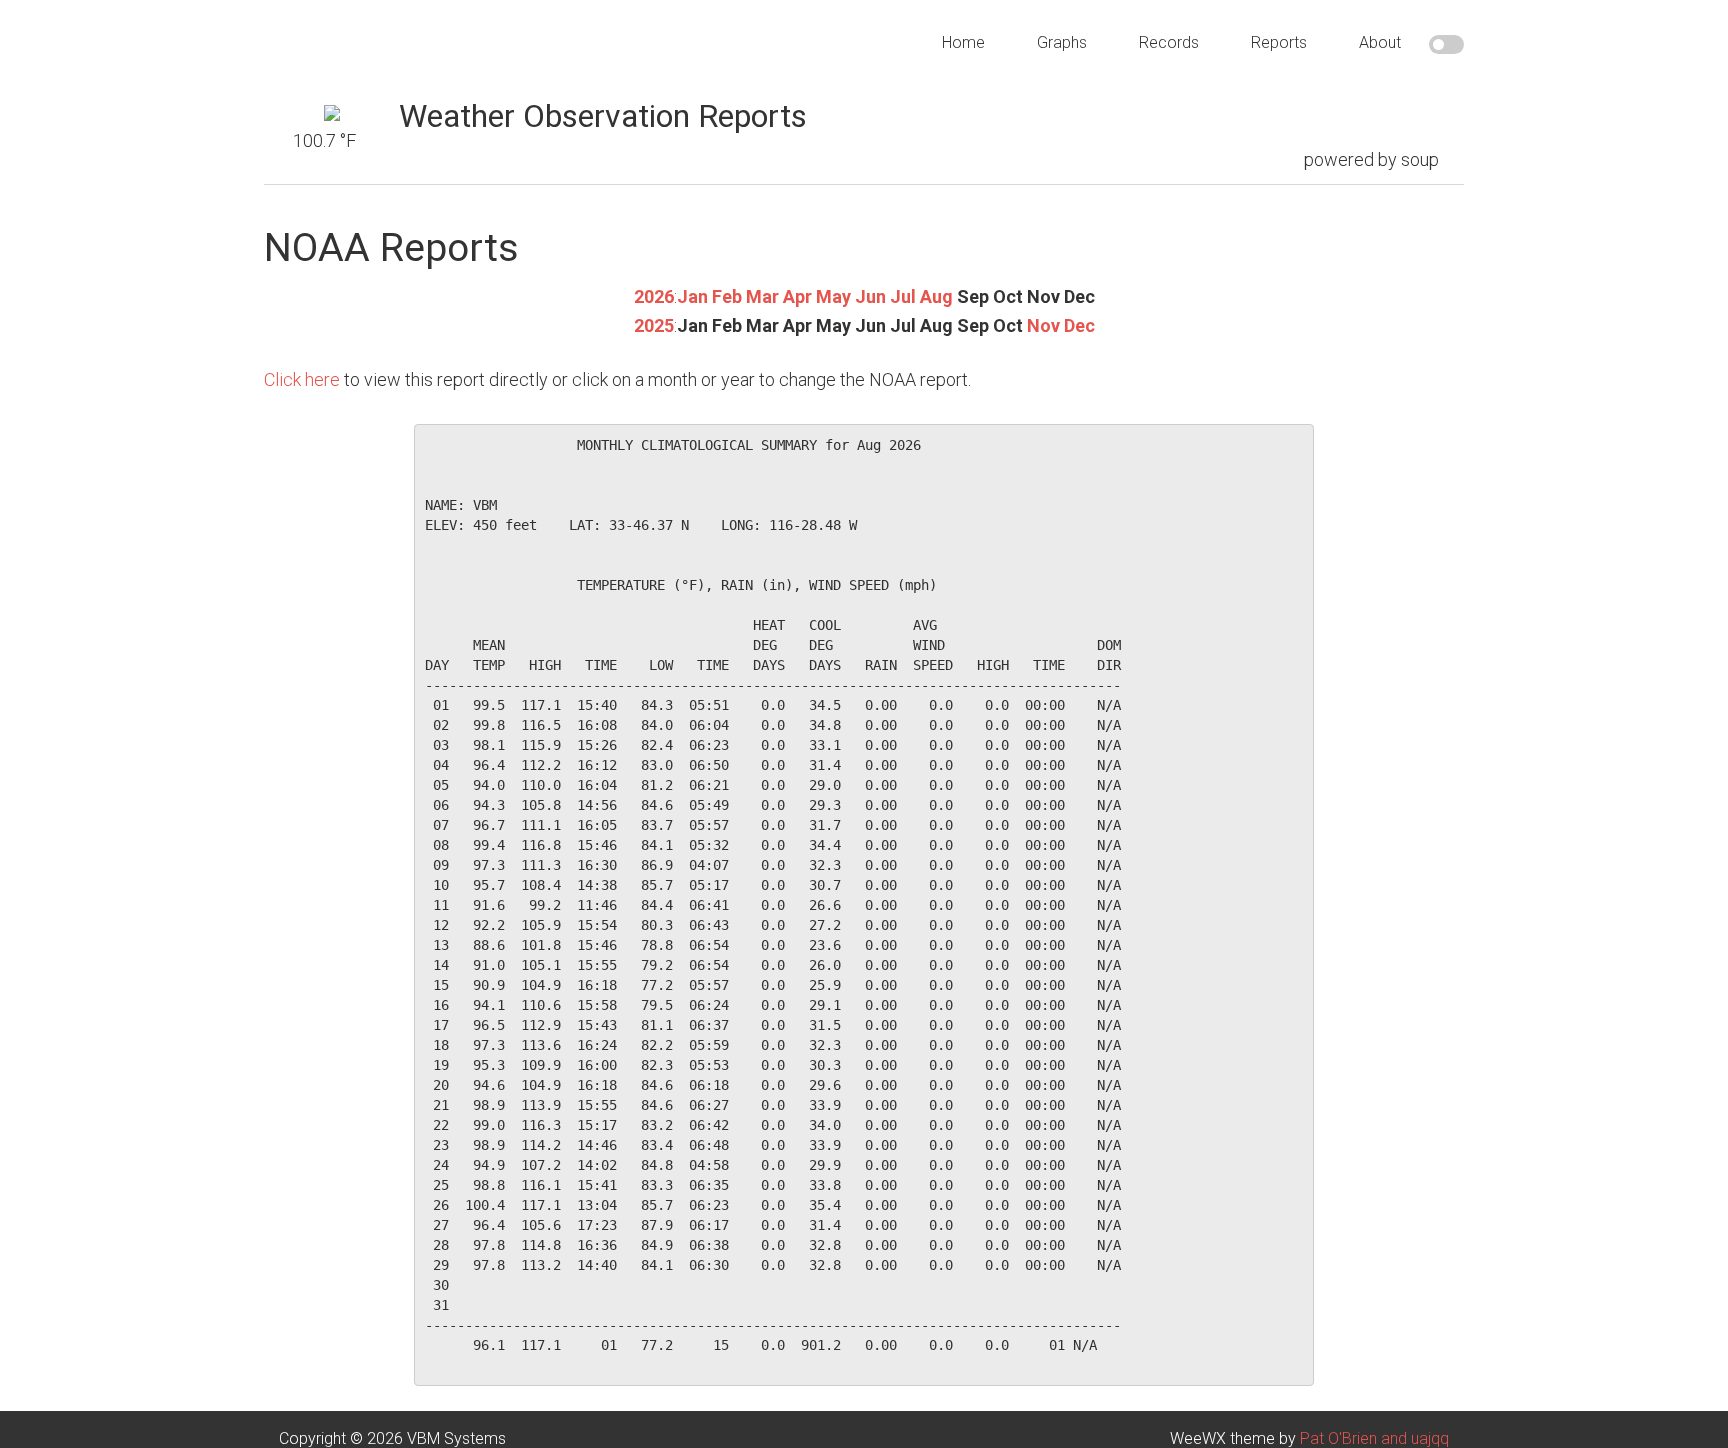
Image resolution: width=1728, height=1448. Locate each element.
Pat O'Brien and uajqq (1374, 1438)
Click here (302, 379)
